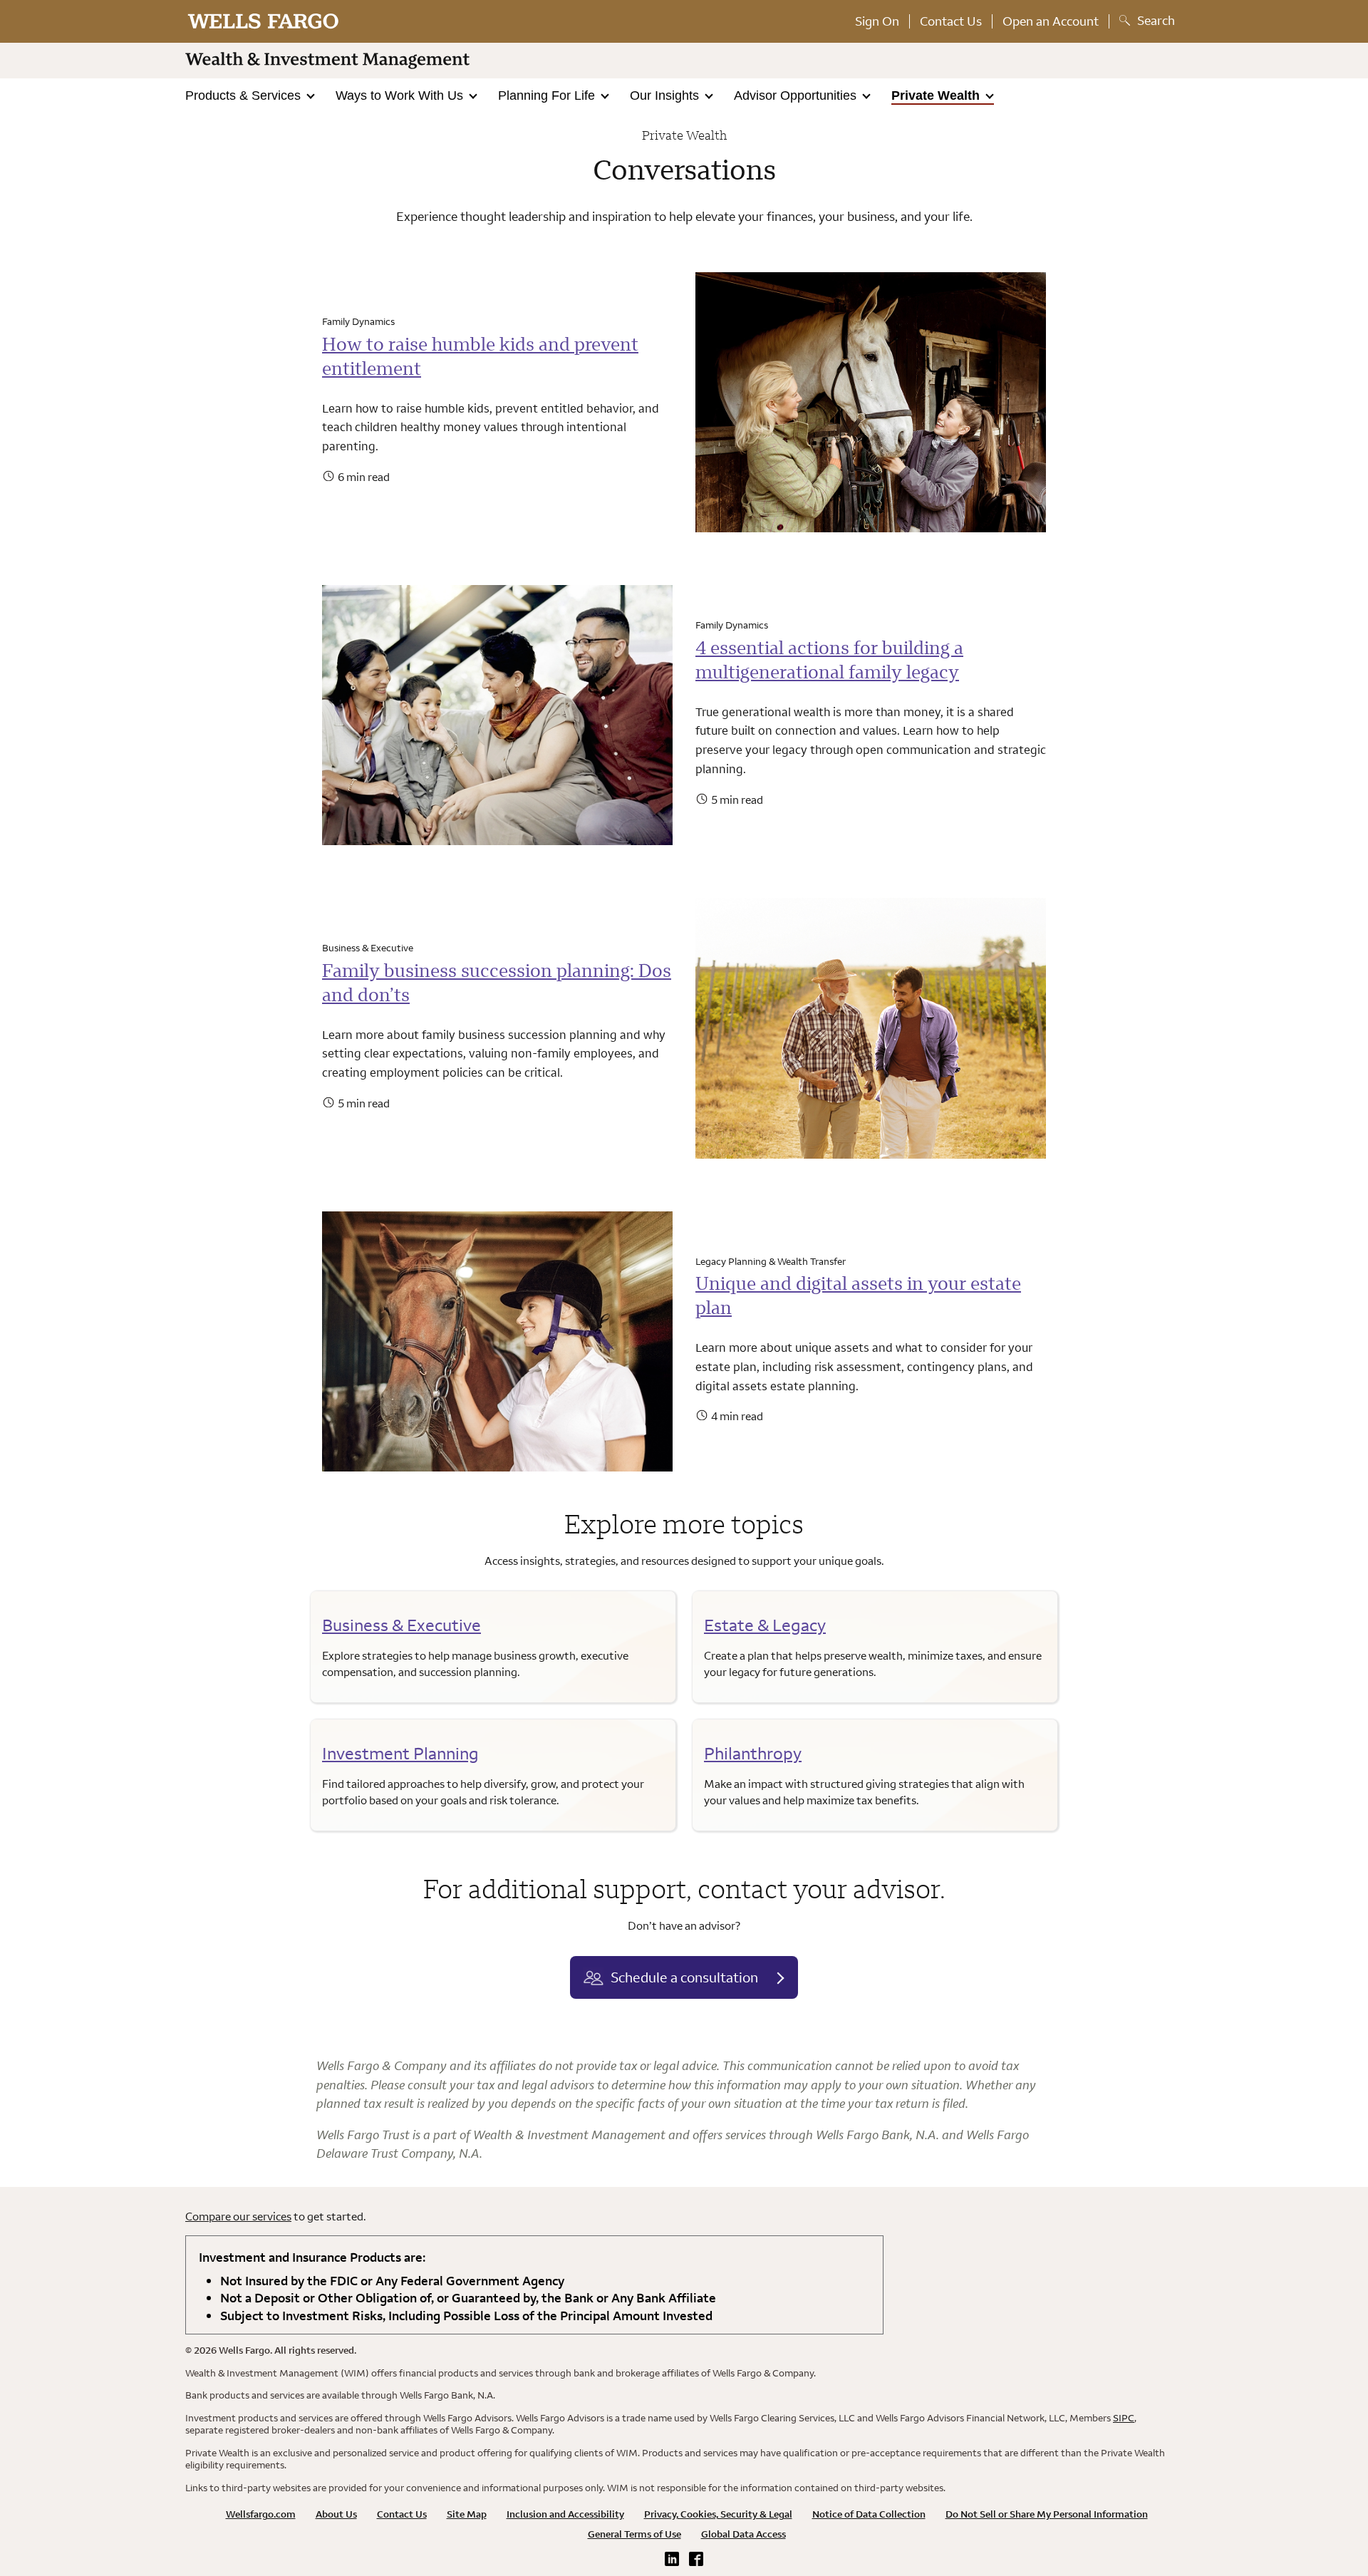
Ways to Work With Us (401, 95)
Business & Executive (401, 1625)
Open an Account (1051, 21)
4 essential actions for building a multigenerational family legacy (829, 659)
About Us (336, 2514)
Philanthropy (753, 1753)
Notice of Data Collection (869, 2514)
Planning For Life (548, 95)
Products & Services (245, 95)
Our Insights (666, 95)
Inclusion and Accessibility (565, 2514)
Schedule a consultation (684, 1977)
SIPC (1124, 2418)
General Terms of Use (634, 2534)
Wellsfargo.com (261, 2514)
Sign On (877, 21)
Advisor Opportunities (797, 95)
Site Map (467, 2514)
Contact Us (951, 21)
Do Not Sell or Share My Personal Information (1047, 2514)
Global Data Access (743, 2534)
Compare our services (238, 2216)
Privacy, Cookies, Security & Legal (718, 2514)
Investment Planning (400, 1753)
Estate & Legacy (765, 1625)
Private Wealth (937, 95)
